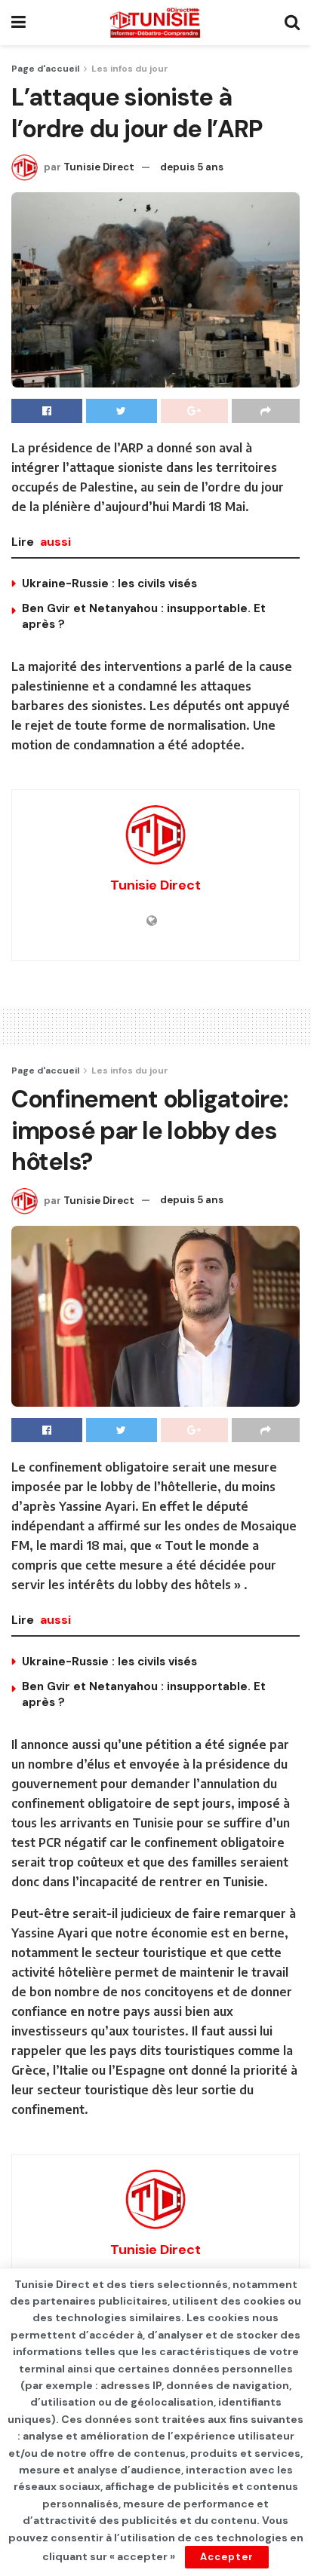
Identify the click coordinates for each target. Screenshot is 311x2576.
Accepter (227, 2557)
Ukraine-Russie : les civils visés (109, 584)
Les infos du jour (130, 69)
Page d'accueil (45, 69)
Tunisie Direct (99, 167)
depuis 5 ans (192, 167)
